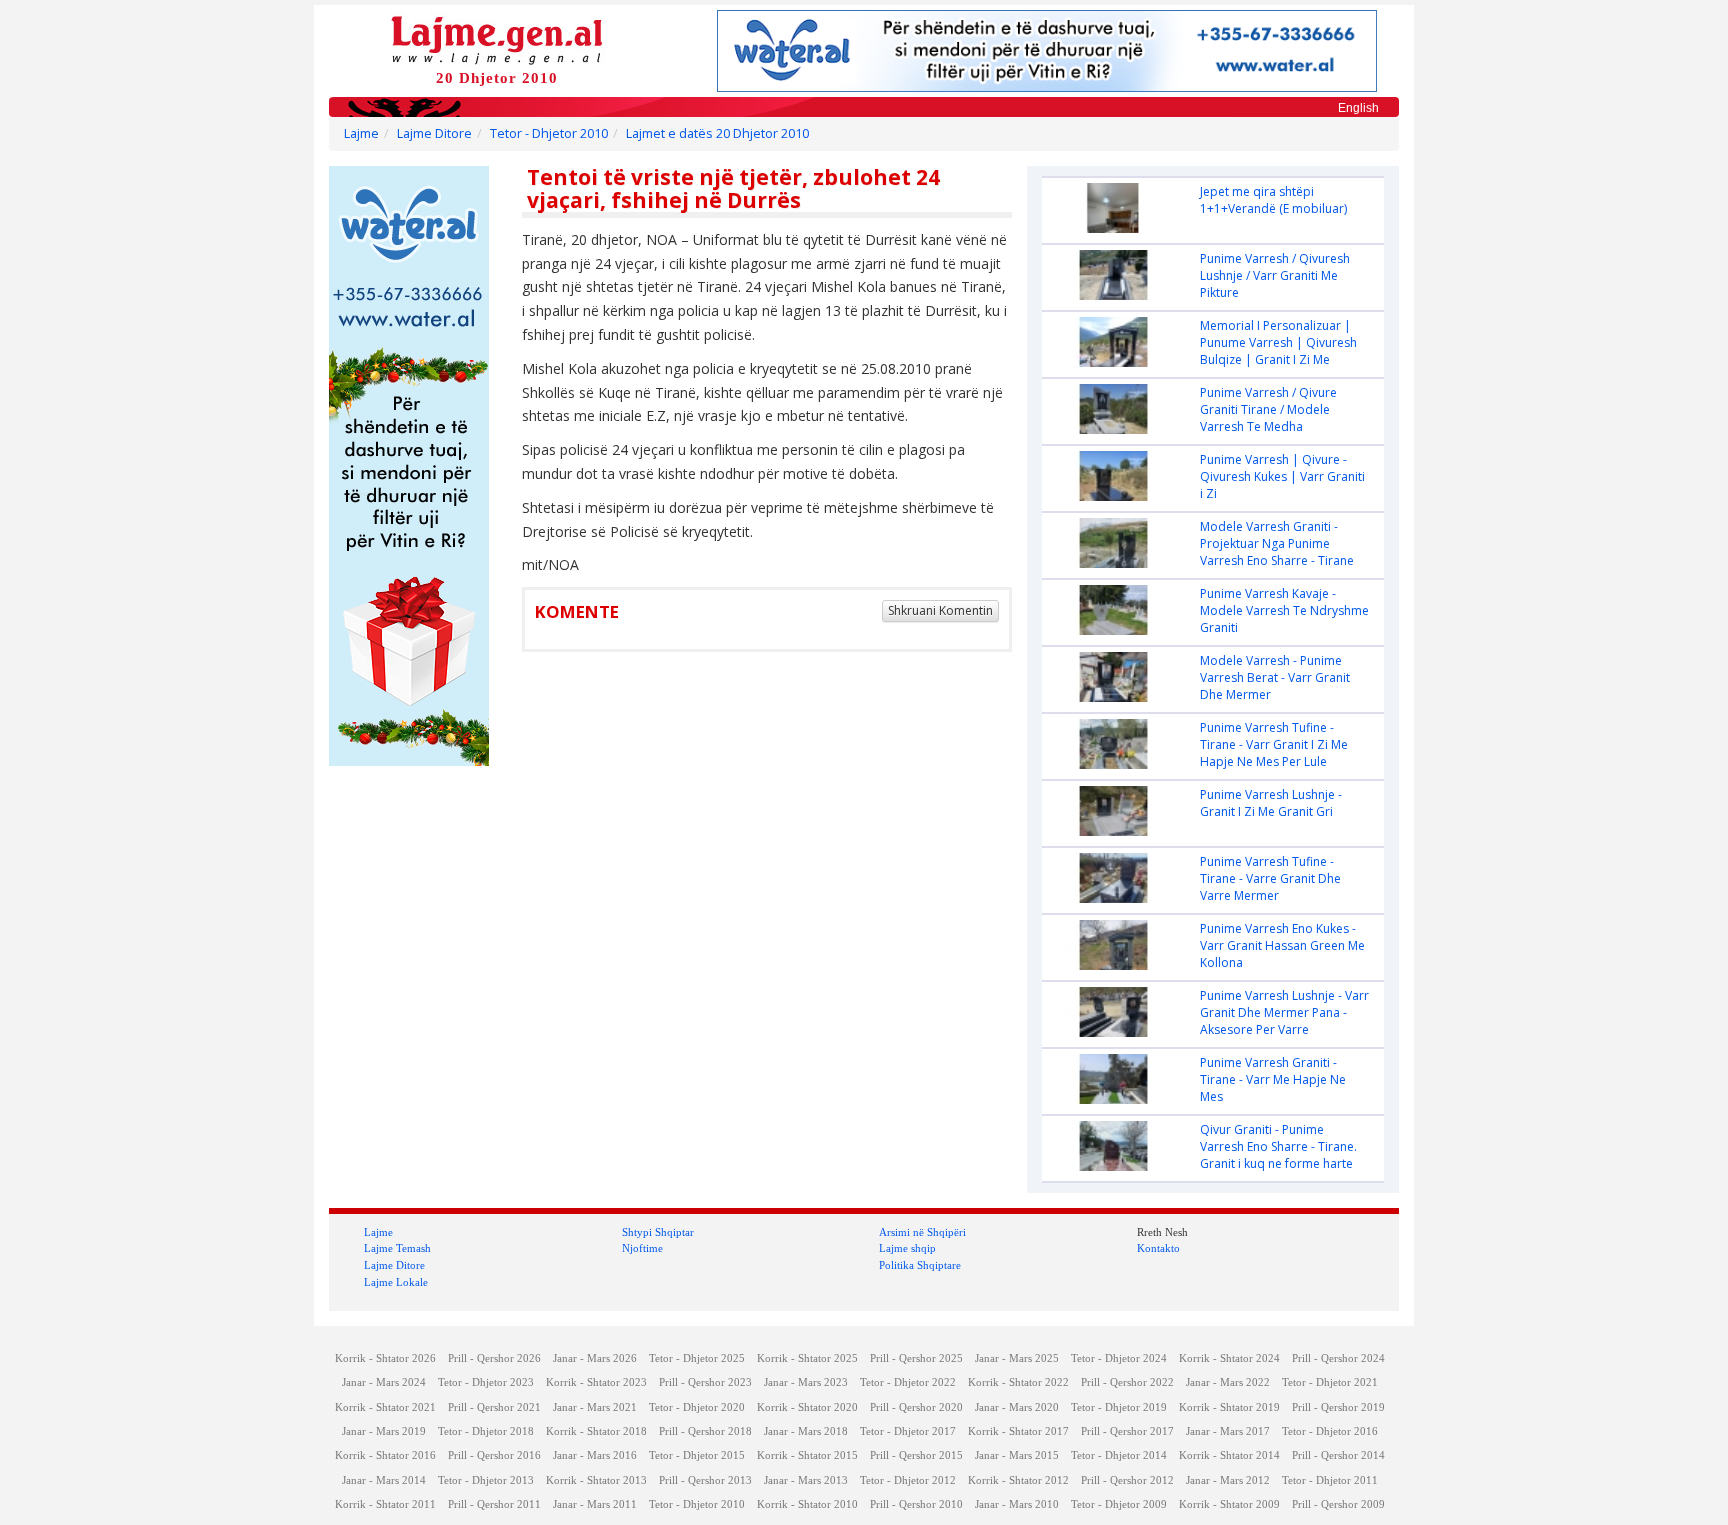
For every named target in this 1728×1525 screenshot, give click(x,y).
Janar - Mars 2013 (806, 1480)
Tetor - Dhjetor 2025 (697, 1358)
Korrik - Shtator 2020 (807, 1407)
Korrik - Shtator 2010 (807, 1504)
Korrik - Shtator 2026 (385, 1358)
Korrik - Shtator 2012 (1018, 1480)
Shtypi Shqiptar (658, 1232)
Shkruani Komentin (940, 610)
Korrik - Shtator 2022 (1018, 1382)
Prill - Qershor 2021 (494, 1407)
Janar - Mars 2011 (595, 1504)
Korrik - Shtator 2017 (1018, 1431)
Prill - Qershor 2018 (705, 1431)
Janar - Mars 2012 (1228, 1480)
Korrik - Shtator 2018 (596, 1431)
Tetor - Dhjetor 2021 (1330, 1382)
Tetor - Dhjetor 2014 (1119, 1455)
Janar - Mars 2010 (1017, 1504)
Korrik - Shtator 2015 (807, 1455)
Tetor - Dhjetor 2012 (908, 1480)
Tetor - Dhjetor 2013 (486, 1480)
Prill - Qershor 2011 (494, 1504)
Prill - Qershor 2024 (1338, 1358)
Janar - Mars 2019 (384, 1431)
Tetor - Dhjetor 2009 (1119, 1504)
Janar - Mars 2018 (806, 1431)
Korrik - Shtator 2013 (596, 1480)
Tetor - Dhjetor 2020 (697, 1407)
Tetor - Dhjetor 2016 (1330, 1431)
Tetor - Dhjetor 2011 (1330, 1480)
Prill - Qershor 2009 (1338, 1504)
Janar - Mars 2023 (806, 1382)
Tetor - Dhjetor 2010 (549, 133)
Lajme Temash (397, 1248)
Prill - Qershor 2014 (1338, 1455)
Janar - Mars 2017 (1228, 1431)
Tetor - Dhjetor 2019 (1119, 1407)
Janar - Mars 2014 (384, 1480)
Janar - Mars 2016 (595, 1455)
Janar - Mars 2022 (1228, 1382)
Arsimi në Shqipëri (922, 1232)
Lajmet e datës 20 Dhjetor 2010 (717, 133)
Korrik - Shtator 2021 (385, 1407)
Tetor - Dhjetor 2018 (486, 1431)
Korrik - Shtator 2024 (1229, 1358)
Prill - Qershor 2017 (1127, 1431)
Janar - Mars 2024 (384, 1382)
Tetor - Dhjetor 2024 (1119, 1358)
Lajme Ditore (434, 133)
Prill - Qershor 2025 (916, 1358)
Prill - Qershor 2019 (1338, 1407)
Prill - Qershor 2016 (494, 1455)
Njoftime (642, 1248)
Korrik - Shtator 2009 (1229, 1504)
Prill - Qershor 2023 (705, 1382)
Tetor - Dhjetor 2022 (908, 1382)
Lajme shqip (907, 1248)
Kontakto (1158, 1248)
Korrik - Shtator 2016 (385, 1455)
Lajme (361, 133)
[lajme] (497, 38)
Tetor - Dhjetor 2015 (697, 1455)
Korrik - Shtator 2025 (807, 1358)
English (1358, 108)
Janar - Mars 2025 (1017, 1358)
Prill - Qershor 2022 (1127, 1382)
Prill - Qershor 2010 (916, 1504)
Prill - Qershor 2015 (916, 1455)
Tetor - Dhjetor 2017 (908, 1431)
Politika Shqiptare (920, 1265)
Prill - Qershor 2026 (494, 1358)
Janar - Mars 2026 (595, 1358)
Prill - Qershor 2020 (916, 1407)
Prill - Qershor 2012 (1127, 1480)
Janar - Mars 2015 (1017, 1455)
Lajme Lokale (396, 1282)
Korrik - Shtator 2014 (1229, 1455)
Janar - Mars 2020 (1017, 1407)
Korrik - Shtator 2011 (385, 1504)
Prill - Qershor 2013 (705, 1480)
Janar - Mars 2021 (595, 1407)
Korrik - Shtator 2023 (596, 1382)
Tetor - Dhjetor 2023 (486, 1382)
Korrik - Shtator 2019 (1229, 1407)
